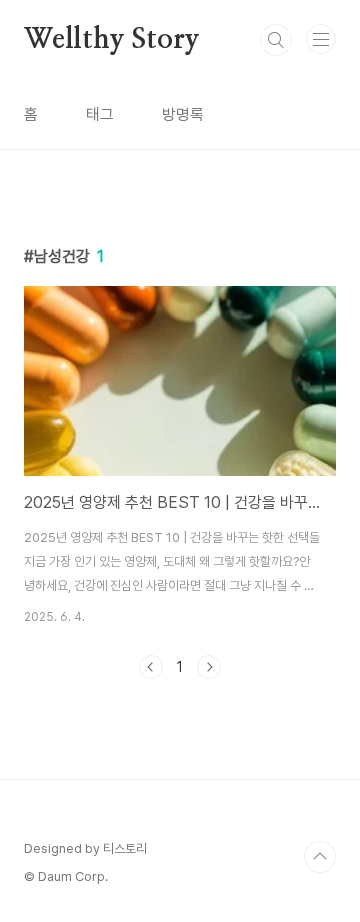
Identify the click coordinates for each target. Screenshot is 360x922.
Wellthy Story (111, 40)
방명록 (183, 114)
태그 (100, 114)
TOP (320, 857)
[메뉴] (321, 39)
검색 (276, 40)
